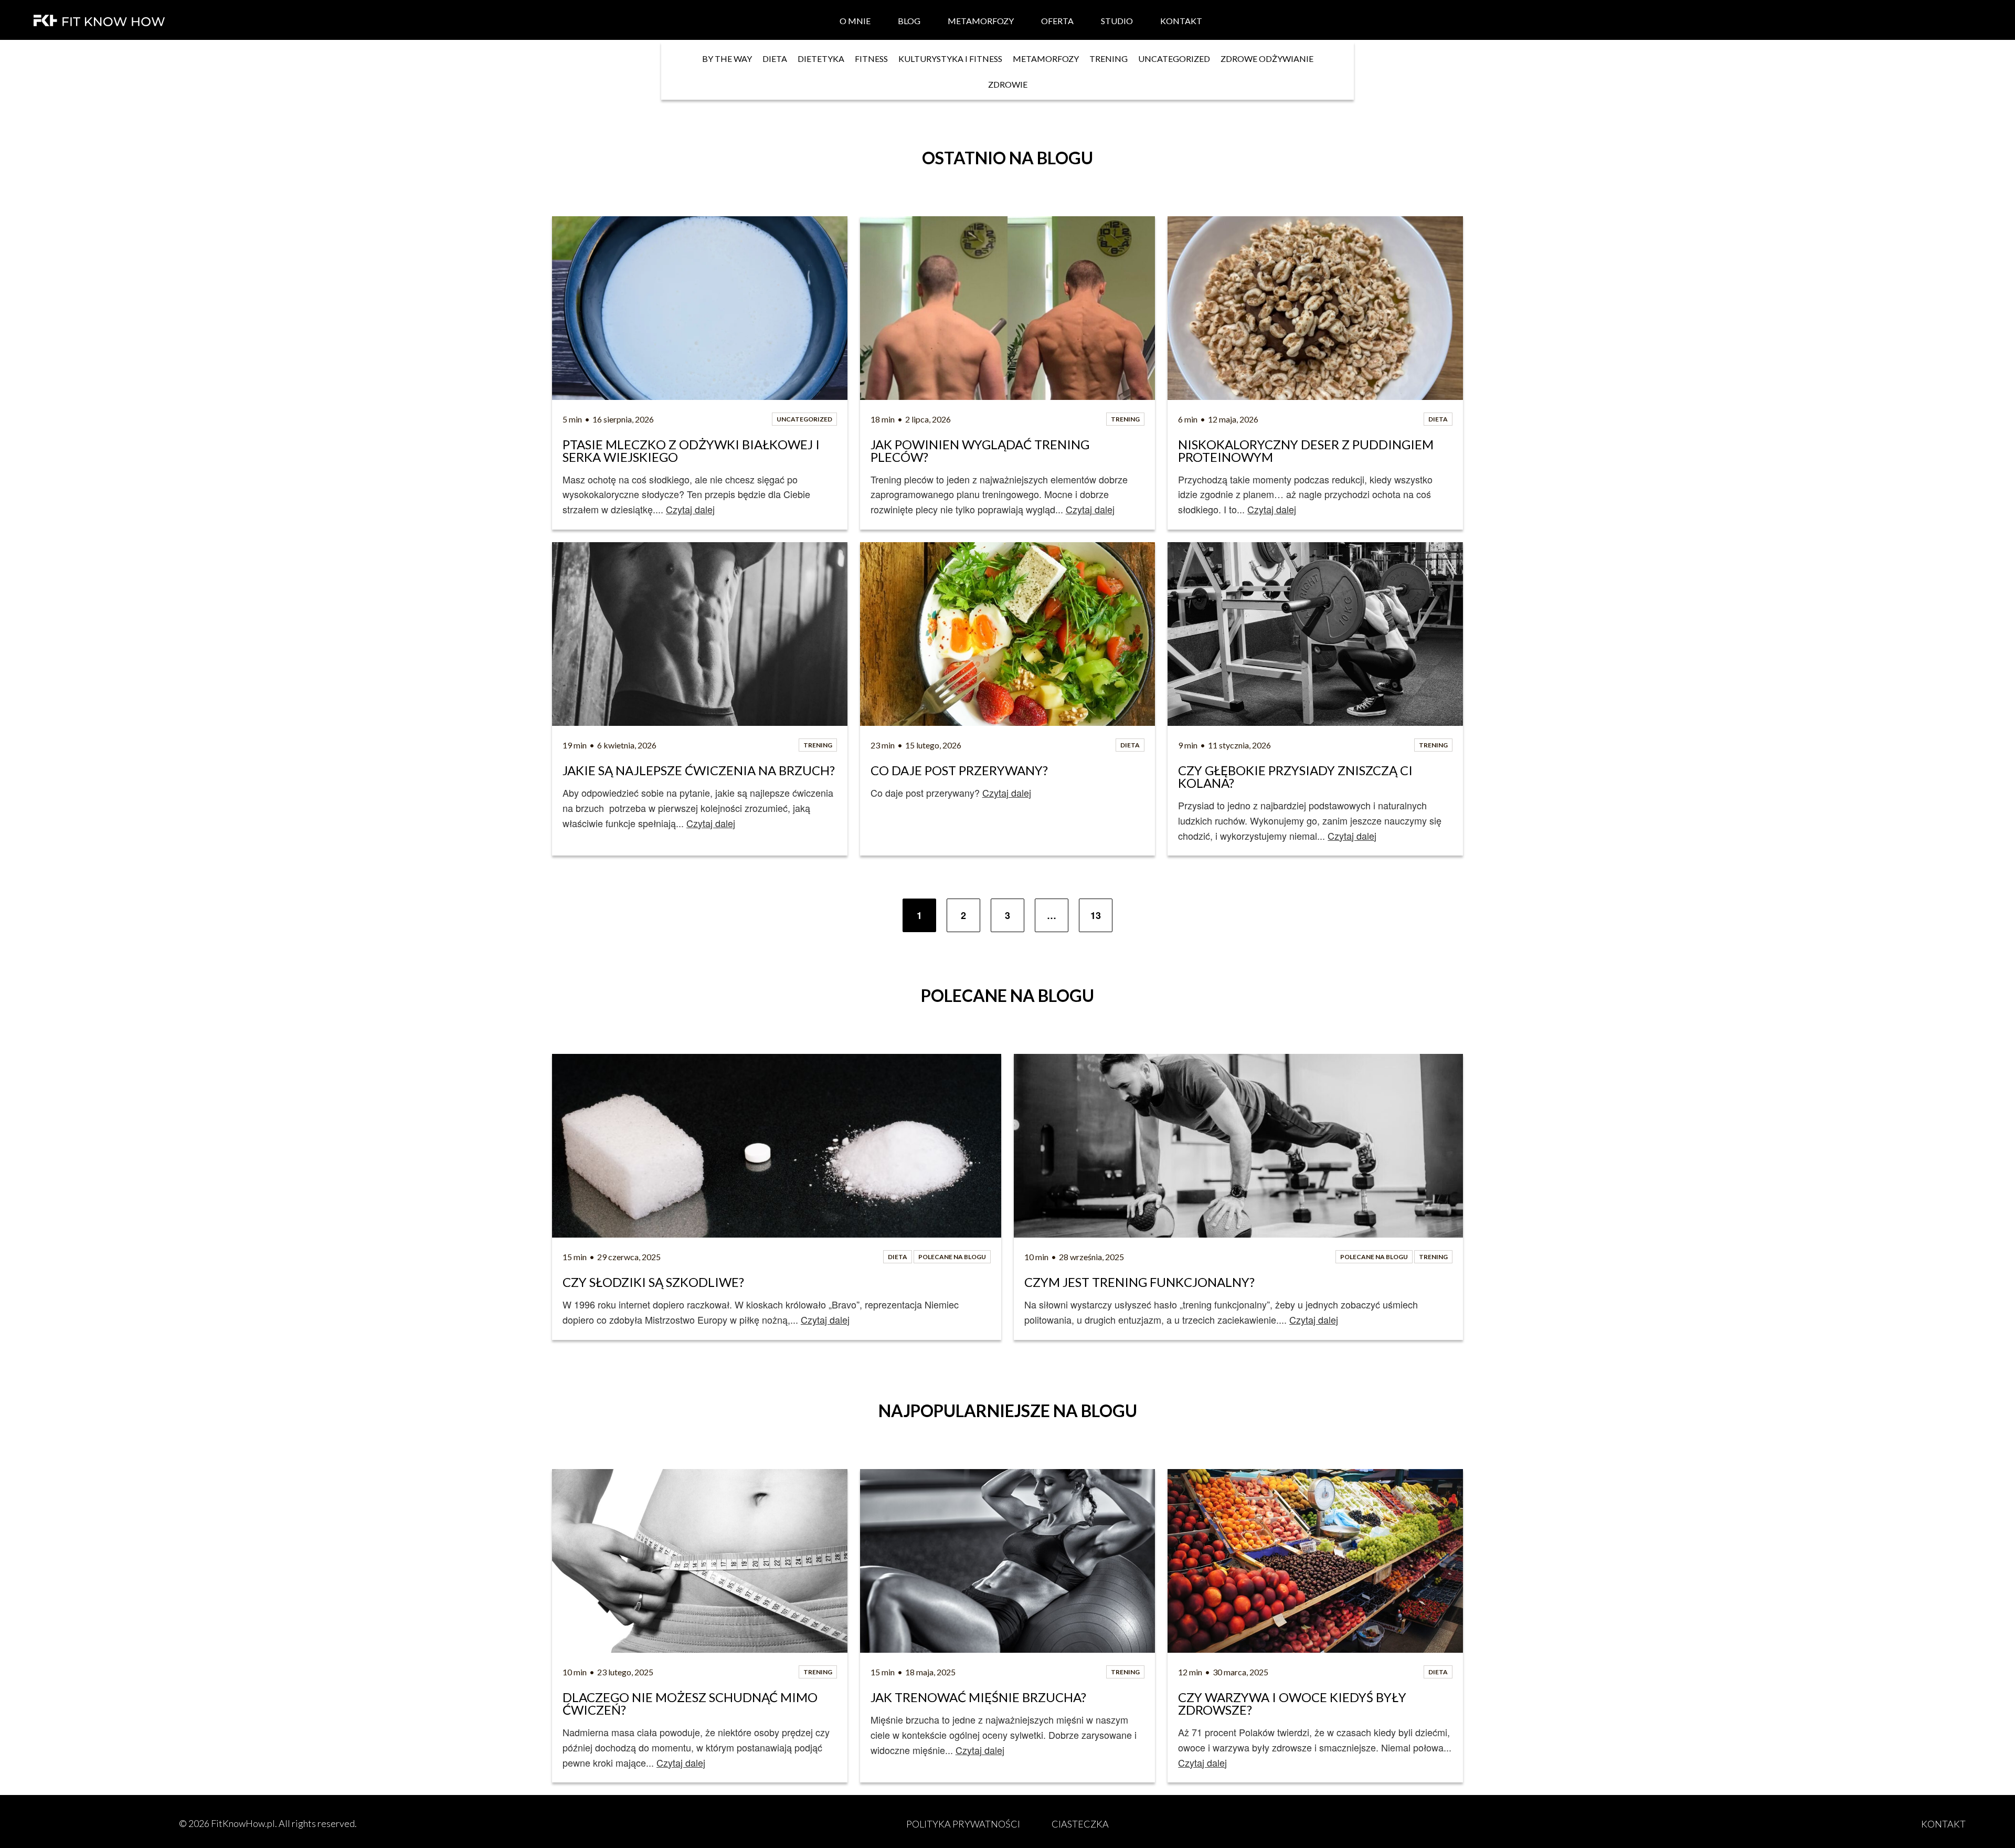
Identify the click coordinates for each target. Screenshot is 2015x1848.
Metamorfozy (981, 21)
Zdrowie (1008, 84)
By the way (727, 59)
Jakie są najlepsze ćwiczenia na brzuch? (699, 770)
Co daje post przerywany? (959, 770)
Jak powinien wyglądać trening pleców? (981, 451)
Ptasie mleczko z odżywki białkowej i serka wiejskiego (692, 451)
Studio (1117, 21)
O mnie (855, 21)
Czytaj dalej (690, 509)
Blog (909, 21)
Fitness (871, 59)
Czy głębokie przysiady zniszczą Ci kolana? (1297, 777)
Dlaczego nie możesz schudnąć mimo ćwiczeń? (691, 1704)
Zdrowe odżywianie (1267, 59)
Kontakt (1181, 21)
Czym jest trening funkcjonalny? (1139, 1282)
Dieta (775, 59)
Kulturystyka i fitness (950, 59)
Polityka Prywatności (963, 1824)
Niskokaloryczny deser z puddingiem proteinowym (1307, 451)
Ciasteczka (1080, 1824)
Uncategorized (1174, 59)
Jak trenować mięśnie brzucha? (978, 1697)
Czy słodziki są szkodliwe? (653, 1282)
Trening (1109, 59)
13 (1096, 915)
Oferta (1057, 21)
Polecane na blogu (952, 1257)
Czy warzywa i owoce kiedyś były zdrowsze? (1293, 1704)
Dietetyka (821, 59)
